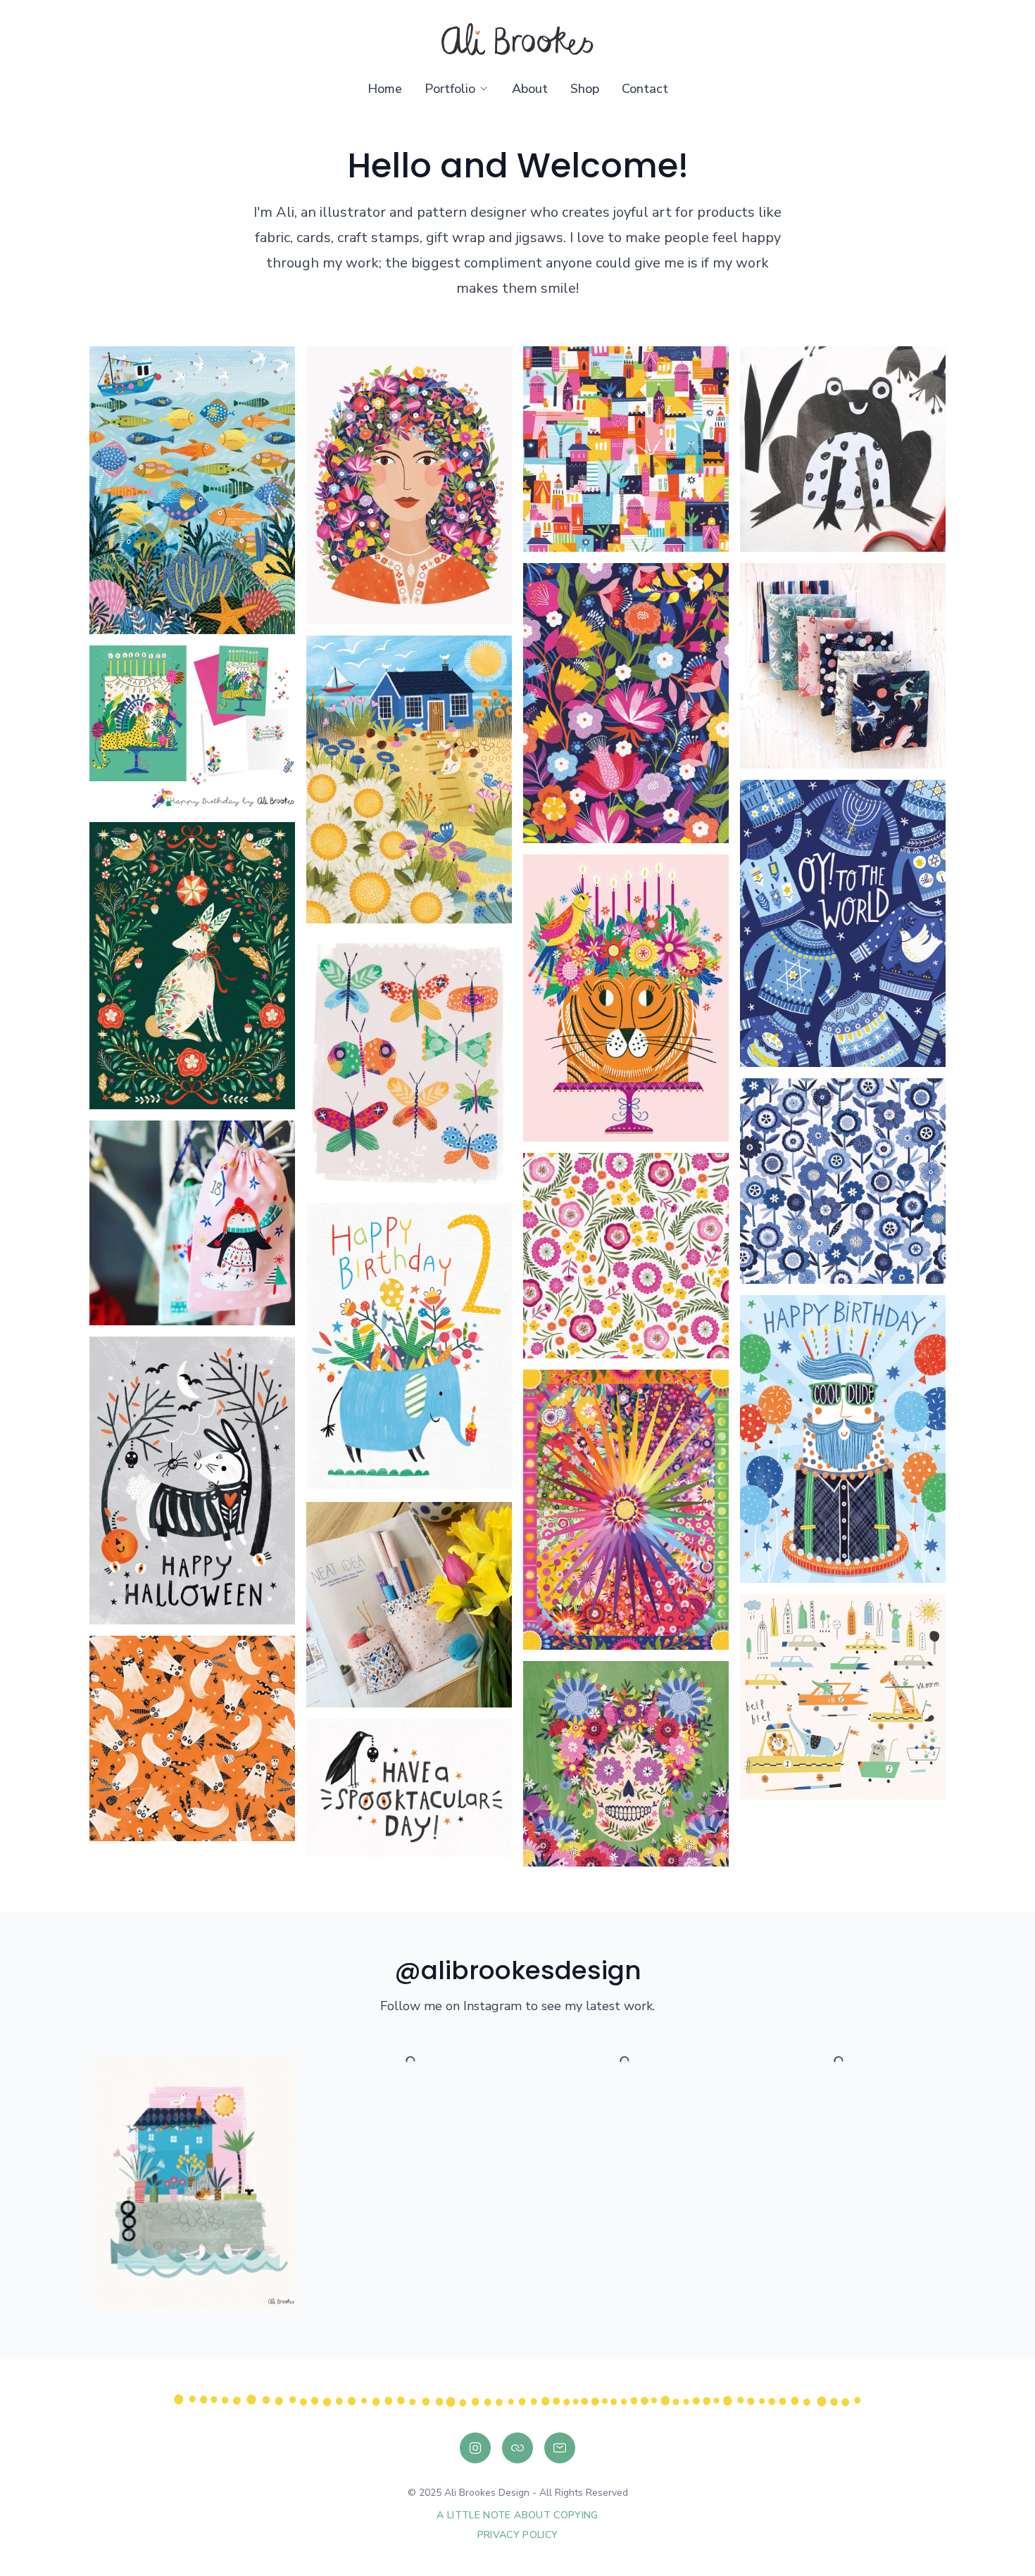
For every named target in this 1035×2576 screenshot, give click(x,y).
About (530, 89)
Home (385, 89)
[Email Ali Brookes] (560, 2448)
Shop (585, 89)
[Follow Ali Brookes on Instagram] (475, 2448)
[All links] (517, 2448)
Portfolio (450, 89)
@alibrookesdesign (518, 1970)
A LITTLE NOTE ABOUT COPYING (517, 2515)
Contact (645, 89)
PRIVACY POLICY (518, 2535)
